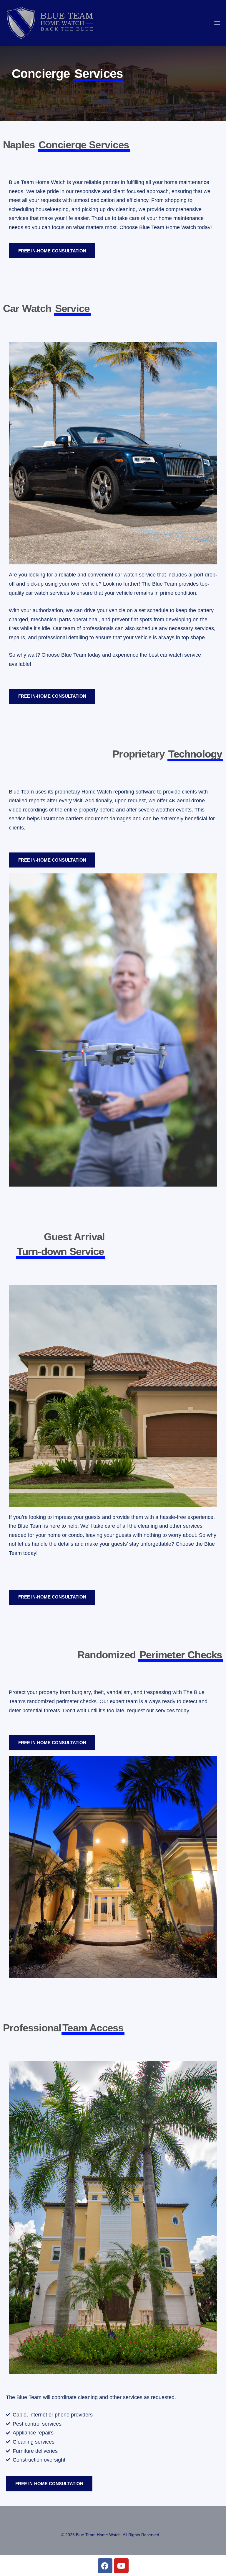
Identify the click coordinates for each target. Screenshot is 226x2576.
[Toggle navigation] (184, 23)
